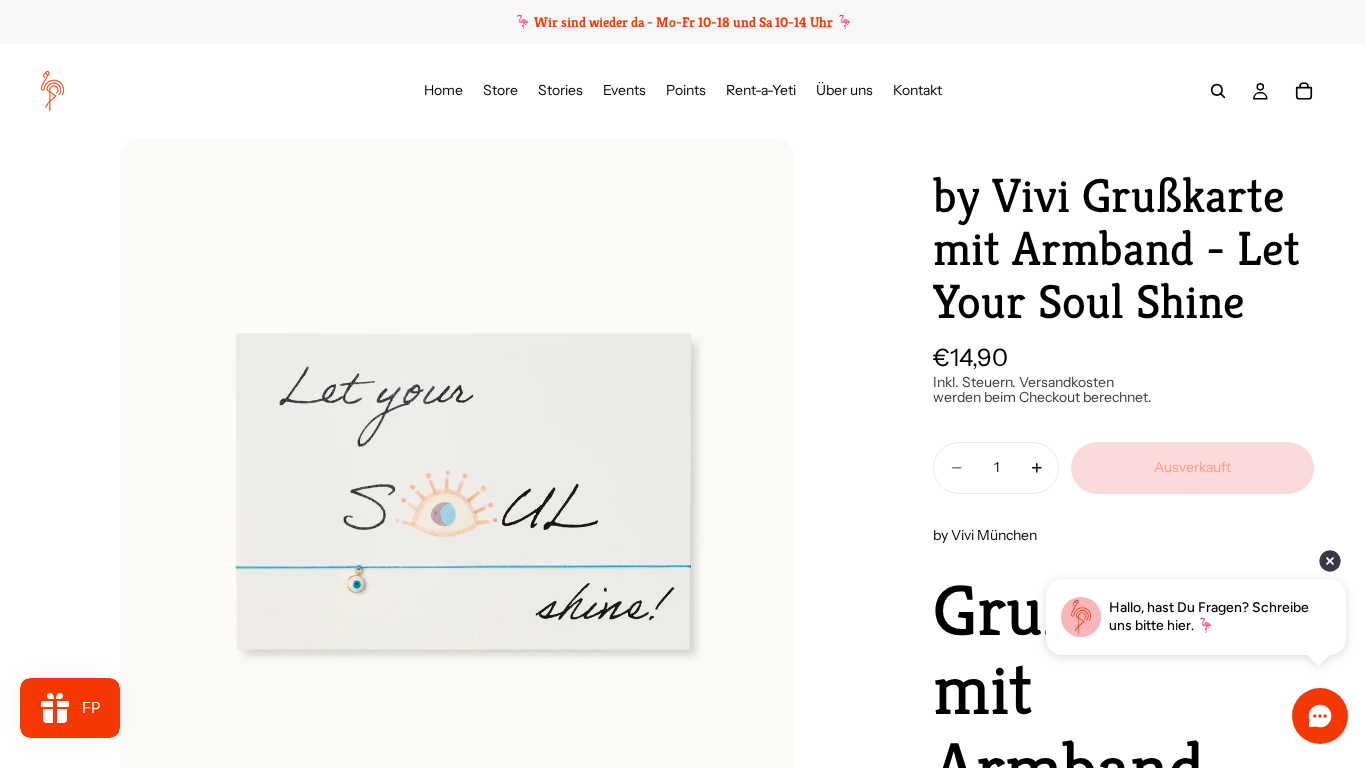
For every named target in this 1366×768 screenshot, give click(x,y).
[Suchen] (1218, 91)
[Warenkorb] (1304, 91)
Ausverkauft (1192, 467)
